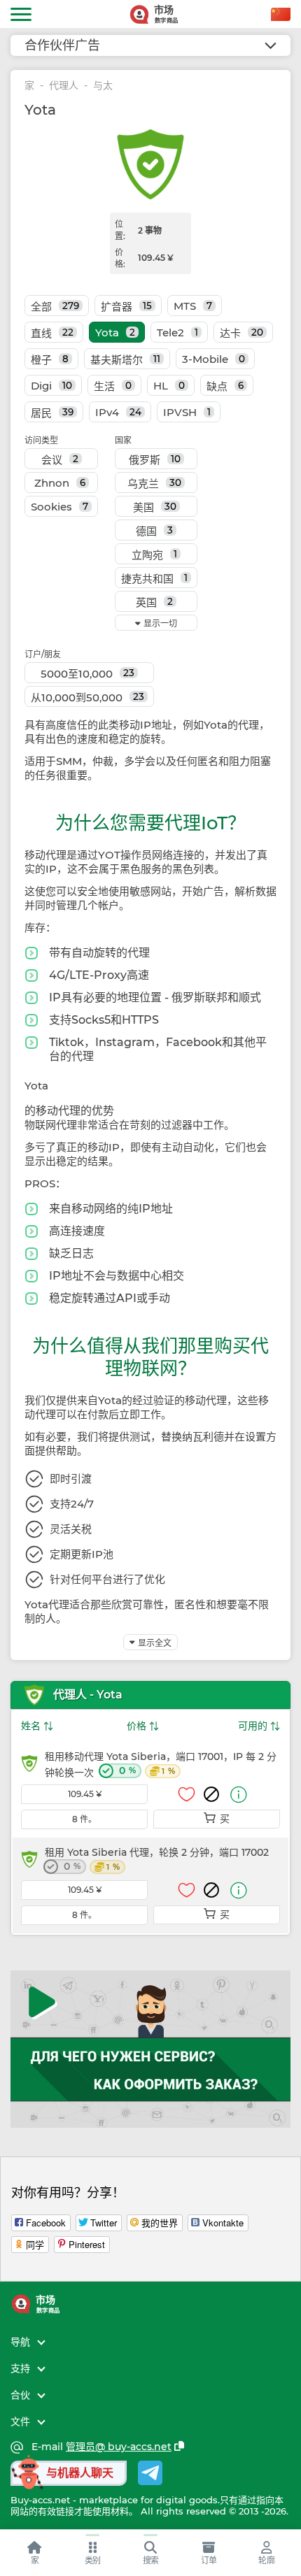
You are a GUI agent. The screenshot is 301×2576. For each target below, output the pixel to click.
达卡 (241, 333)
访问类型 (41, 440)
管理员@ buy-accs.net (119, 2447)
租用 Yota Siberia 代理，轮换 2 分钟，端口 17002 (157, 1860)
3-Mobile (213, 359)
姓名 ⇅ (37, 1726)
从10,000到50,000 (87, 697)
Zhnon (60, 483)
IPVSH (187, 412)
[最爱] (187, 1794)
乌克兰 (154, 484)
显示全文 (155, 1643)
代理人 (64, 86)
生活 (113, 386)
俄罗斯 (155, 460)
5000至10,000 (87, 674)
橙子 (50, 360)
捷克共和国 (154, 579)
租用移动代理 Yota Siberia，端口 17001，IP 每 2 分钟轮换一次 (161, 1765)
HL (169, 386)
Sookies (59, 507)
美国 (155, 507)
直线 (52, 333)
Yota (115, 332)
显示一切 (160, 623)
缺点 (225, 386)
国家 (123, 440)
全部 (55, 307)
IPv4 (118, 412)
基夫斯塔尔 (125, 360)
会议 (60, 460)
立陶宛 (154, 555)
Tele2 (177, 332)
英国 (154, 602)
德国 (154, 531)
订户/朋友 (43, 654)
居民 (52, 413)
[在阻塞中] (211, 1794)
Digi (51, 386)
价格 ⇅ (143, 1726)
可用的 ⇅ (259, 1726)
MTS (193, 306)
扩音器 (126, 307)
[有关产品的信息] (239, 1795)
